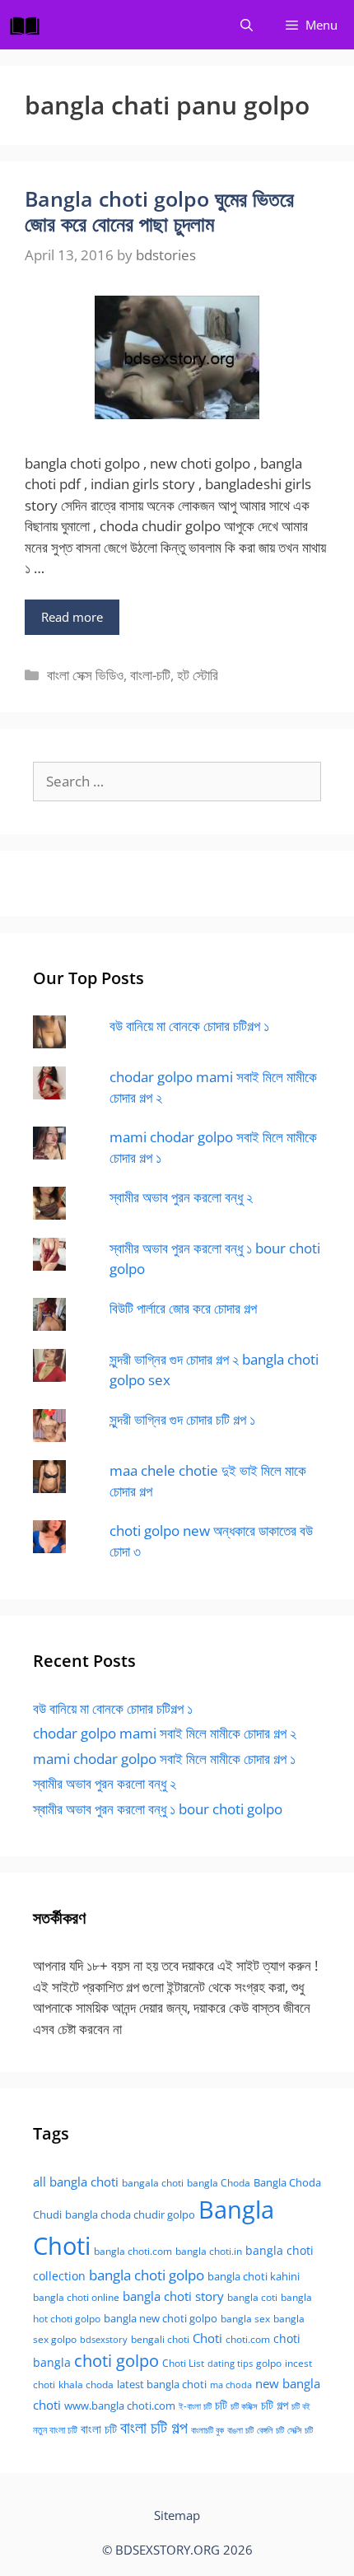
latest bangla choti (162, 2384)
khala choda (86, 2385)
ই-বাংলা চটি (195, 2406)
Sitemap (177, 2515)
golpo (269, 2363)
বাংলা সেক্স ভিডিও (85, 675)
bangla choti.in (209, 2251)
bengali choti (160, 2339)
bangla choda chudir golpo (130, 2214)
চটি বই (301, 2406)
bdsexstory (104, 2339)
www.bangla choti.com (120, 2406)
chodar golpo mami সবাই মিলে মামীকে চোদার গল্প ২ (165, 1733)
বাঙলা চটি (240, 2430)
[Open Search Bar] (247, 25)
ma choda (231, 2385)
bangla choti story (173, 2296)
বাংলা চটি (99, 2429)
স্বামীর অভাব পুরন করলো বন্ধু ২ (181, 1197)
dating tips (230, 2364)
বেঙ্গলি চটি (270, 2430)
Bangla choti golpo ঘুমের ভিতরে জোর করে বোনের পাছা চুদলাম (159, 211)
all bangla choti (76, 2182)
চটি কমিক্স (244, 2406)
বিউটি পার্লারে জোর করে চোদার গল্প (183, 1308)
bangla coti (252, 2297)
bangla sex (245, 2319)
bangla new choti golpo (161, 2318)
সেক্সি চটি (300, 2430)
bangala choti (153, 2183)
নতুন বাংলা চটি (55, 2430)
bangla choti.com (133, 2251)
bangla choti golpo (147, 2275)
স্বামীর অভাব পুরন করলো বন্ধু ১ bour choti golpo (158, 1809)
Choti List (183, 2363)
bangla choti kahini (254, 2276)
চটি (221, 2405)
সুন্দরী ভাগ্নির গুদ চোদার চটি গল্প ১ (182, 1419)
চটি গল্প (275, 2405)
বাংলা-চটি (150, 675)
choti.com (248, 2339)
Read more (72, 617)
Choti (207, 2338)
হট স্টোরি (198, 675)
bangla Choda (219, 2183)
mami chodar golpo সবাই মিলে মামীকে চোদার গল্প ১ (164, 1759)
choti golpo (116, 2361)
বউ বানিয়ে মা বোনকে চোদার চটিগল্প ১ (189, 1026)
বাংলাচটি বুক (207, 2430)
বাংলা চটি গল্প (154, 2427)
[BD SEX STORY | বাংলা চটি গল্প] (29, 25)
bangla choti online (76, 2297)
